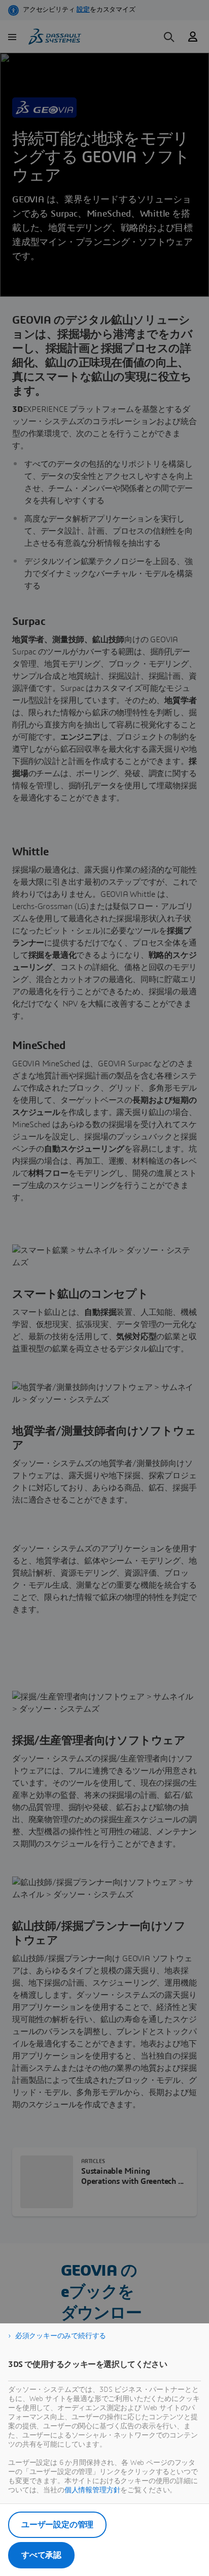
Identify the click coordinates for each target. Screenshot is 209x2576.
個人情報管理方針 (93, 2490)
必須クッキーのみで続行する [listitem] (61, 2336)
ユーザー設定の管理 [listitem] (57, 2525)
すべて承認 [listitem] (41, 2555)
